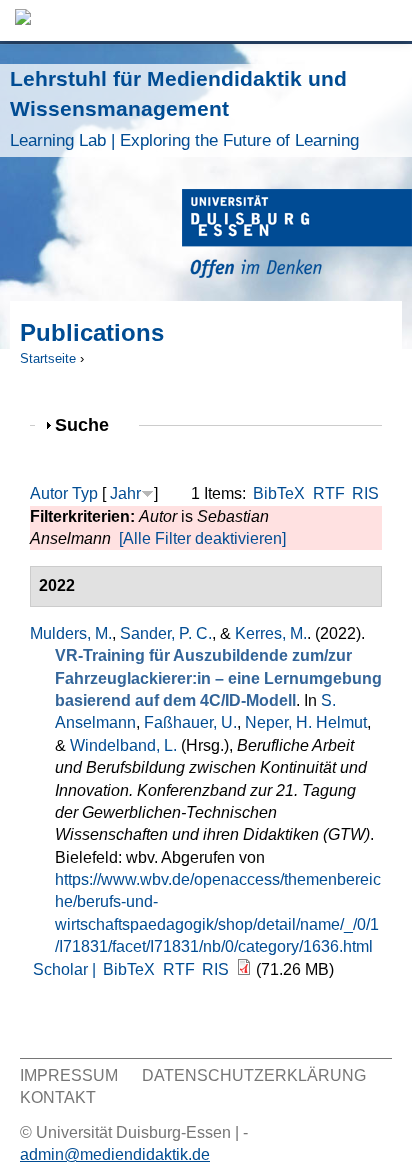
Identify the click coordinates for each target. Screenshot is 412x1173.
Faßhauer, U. (190, 722)
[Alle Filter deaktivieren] (202, 538)
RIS (365, 493)
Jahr (125, 493)
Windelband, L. (123, 745)
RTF (329, 493)
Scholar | (66, 969)
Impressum (69, 1075)
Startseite (48, 358)
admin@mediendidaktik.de (115, 1154)
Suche (90, 424)
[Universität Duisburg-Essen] (297, 236)
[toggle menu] (387, 20)
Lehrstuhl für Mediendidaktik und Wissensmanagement (184, 108)
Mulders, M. (71, 633)
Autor (49, 493)
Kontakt (58, 1097)
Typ (85, 493)
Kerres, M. (271, 633)
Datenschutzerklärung (254, 1075)
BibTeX (279, 493)
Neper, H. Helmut (306, 722)
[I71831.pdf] (244, 969)
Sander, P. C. (166, 633)
